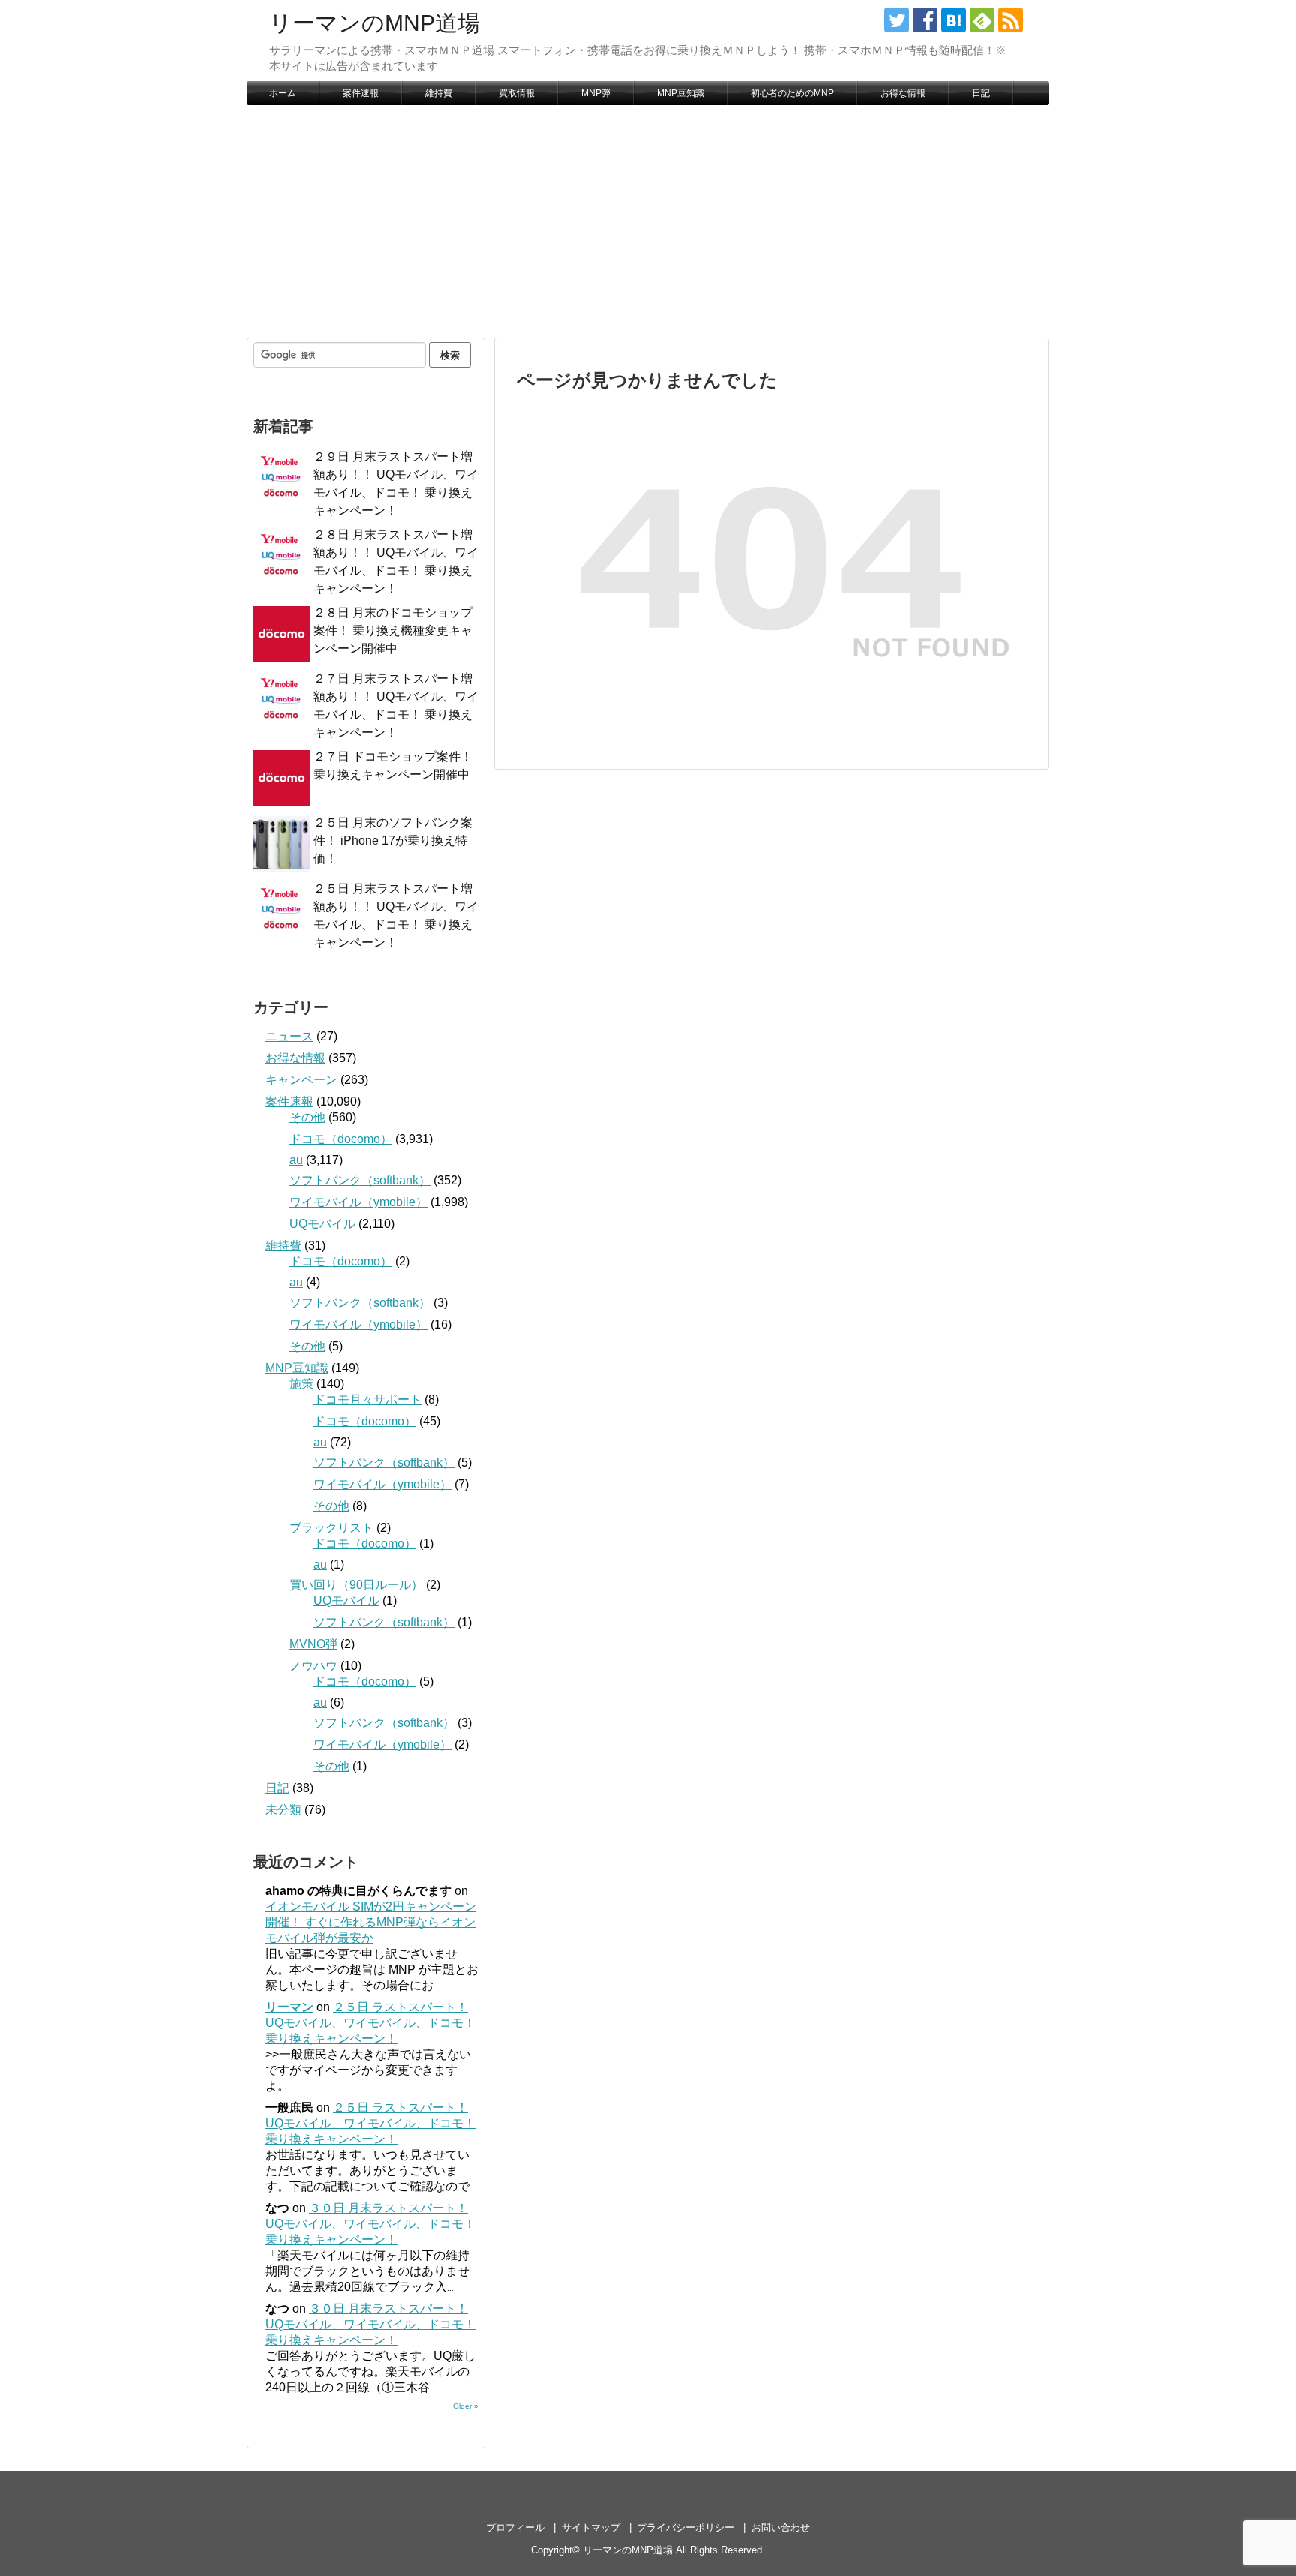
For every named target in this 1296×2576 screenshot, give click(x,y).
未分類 (283, 1810)
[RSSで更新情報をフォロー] (1011, 20)
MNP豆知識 (681, 93)
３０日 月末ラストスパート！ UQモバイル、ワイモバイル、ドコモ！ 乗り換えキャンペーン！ (370, 2224)
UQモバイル (322, 1224)
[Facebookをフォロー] (925, 20)
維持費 (439, 93)
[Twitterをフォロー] (897, 20)
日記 (981, 93)
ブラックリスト (331, 1528)
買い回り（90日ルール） (356, 1585)
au (296, 1160)
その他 (307, 1117)
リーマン (289, 2007)
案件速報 (361, 93)
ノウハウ (313, 1666)
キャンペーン (301, 1080)
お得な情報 (903, 93)
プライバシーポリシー (685, 2528)
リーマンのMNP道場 (375, 23)
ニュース (289, 1036)
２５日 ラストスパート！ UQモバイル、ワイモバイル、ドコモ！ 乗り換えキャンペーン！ (370, 2023)
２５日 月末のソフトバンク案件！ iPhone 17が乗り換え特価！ (393, 841)
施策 (301, 1384)
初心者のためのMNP (792, 93)
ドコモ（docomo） (341, 1139)
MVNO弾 (313, 1644)
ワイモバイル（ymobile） (358, 1202)
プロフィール (515, 2528)
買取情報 (517, 93)
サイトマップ (591, 2528)
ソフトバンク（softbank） (360, 1180)
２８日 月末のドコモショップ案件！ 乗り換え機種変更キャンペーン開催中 (393, 630)
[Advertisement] (648, 221)
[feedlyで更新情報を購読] (982, 20)
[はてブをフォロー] (954, 20)
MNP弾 (596, 93)
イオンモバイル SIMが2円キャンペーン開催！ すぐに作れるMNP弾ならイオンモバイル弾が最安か (371, 1922)
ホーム (283, 93)
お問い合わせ (781, 2528)
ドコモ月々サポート (367, 1399)
